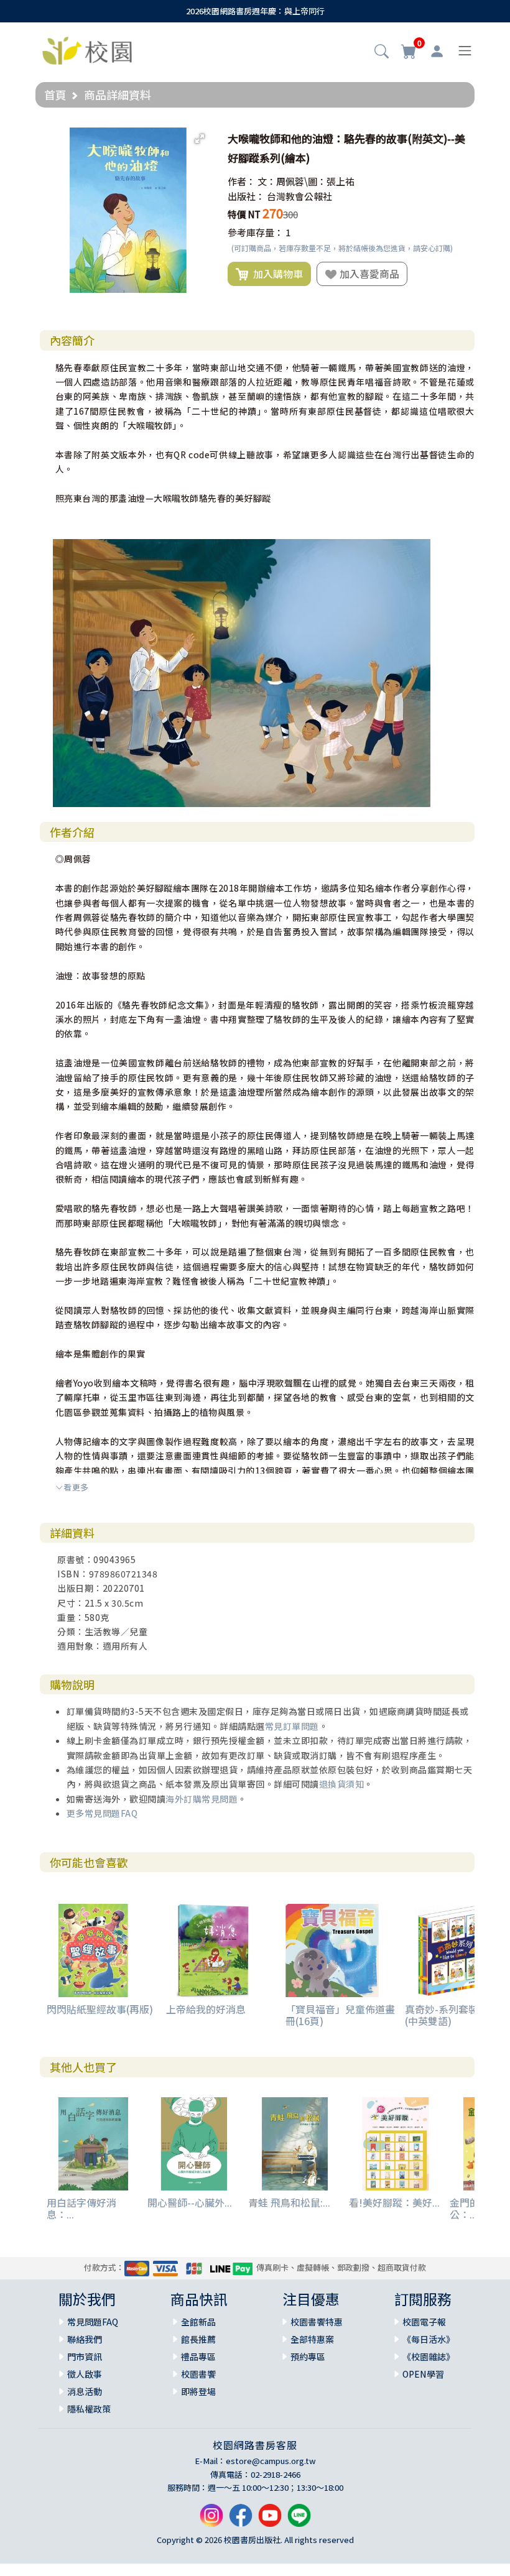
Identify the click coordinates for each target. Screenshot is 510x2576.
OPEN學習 (423, 2374)
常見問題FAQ (93, 2322)
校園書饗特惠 (317, 2322)
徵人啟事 (85, 2374)
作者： (242, 181)
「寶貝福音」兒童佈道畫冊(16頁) (340, 2015)
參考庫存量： (256, 232)
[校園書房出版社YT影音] (270, 2520)
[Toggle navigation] (465, 51)
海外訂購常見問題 (202, 1799)
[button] (382, 52)
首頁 (55, 95)
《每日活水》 (429, 2339)
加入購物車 (276, 274)
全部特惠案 (312, 2339)
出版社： (246, 196)
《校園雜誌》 (429, 2357)
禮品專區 (198, 2357)
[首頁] (87, 49)
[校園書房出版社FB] (241, 2520)
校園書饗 (198, 2374)
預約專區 (308, 2357)
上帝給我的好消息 (206, 2009)
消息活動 (85, 2391)
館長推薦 (198, 2339)
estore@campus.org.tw (271, 2461)
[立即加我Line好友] (299, 2520)
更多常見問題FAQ (102, 1813)
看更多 (76, 1487)
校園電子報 (424, 2322)
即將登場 (198, 2391)
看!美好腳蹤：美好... (394, 2202)
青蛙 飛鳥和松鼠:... (289, 2202)
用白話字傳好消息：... (81, 2208)
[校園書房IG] (211, 2520)
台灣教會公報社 (299, 196)
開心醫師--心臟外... (190, 2202)
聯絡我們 (85, 2339)
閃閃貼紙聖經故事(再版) (100, 2009)
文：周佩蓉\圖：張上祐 (306, 181)
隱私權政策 (89, 2409)
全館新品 (198, 2322)
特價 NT (244, 214)
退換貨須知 (342, 1784)
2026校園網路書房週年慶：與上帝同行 (255, 11)
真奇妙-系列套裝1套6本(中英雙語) (457, 2015)
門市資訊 (85, 2357)
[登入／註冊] (437, 51)
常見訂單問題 (292, 1726)
